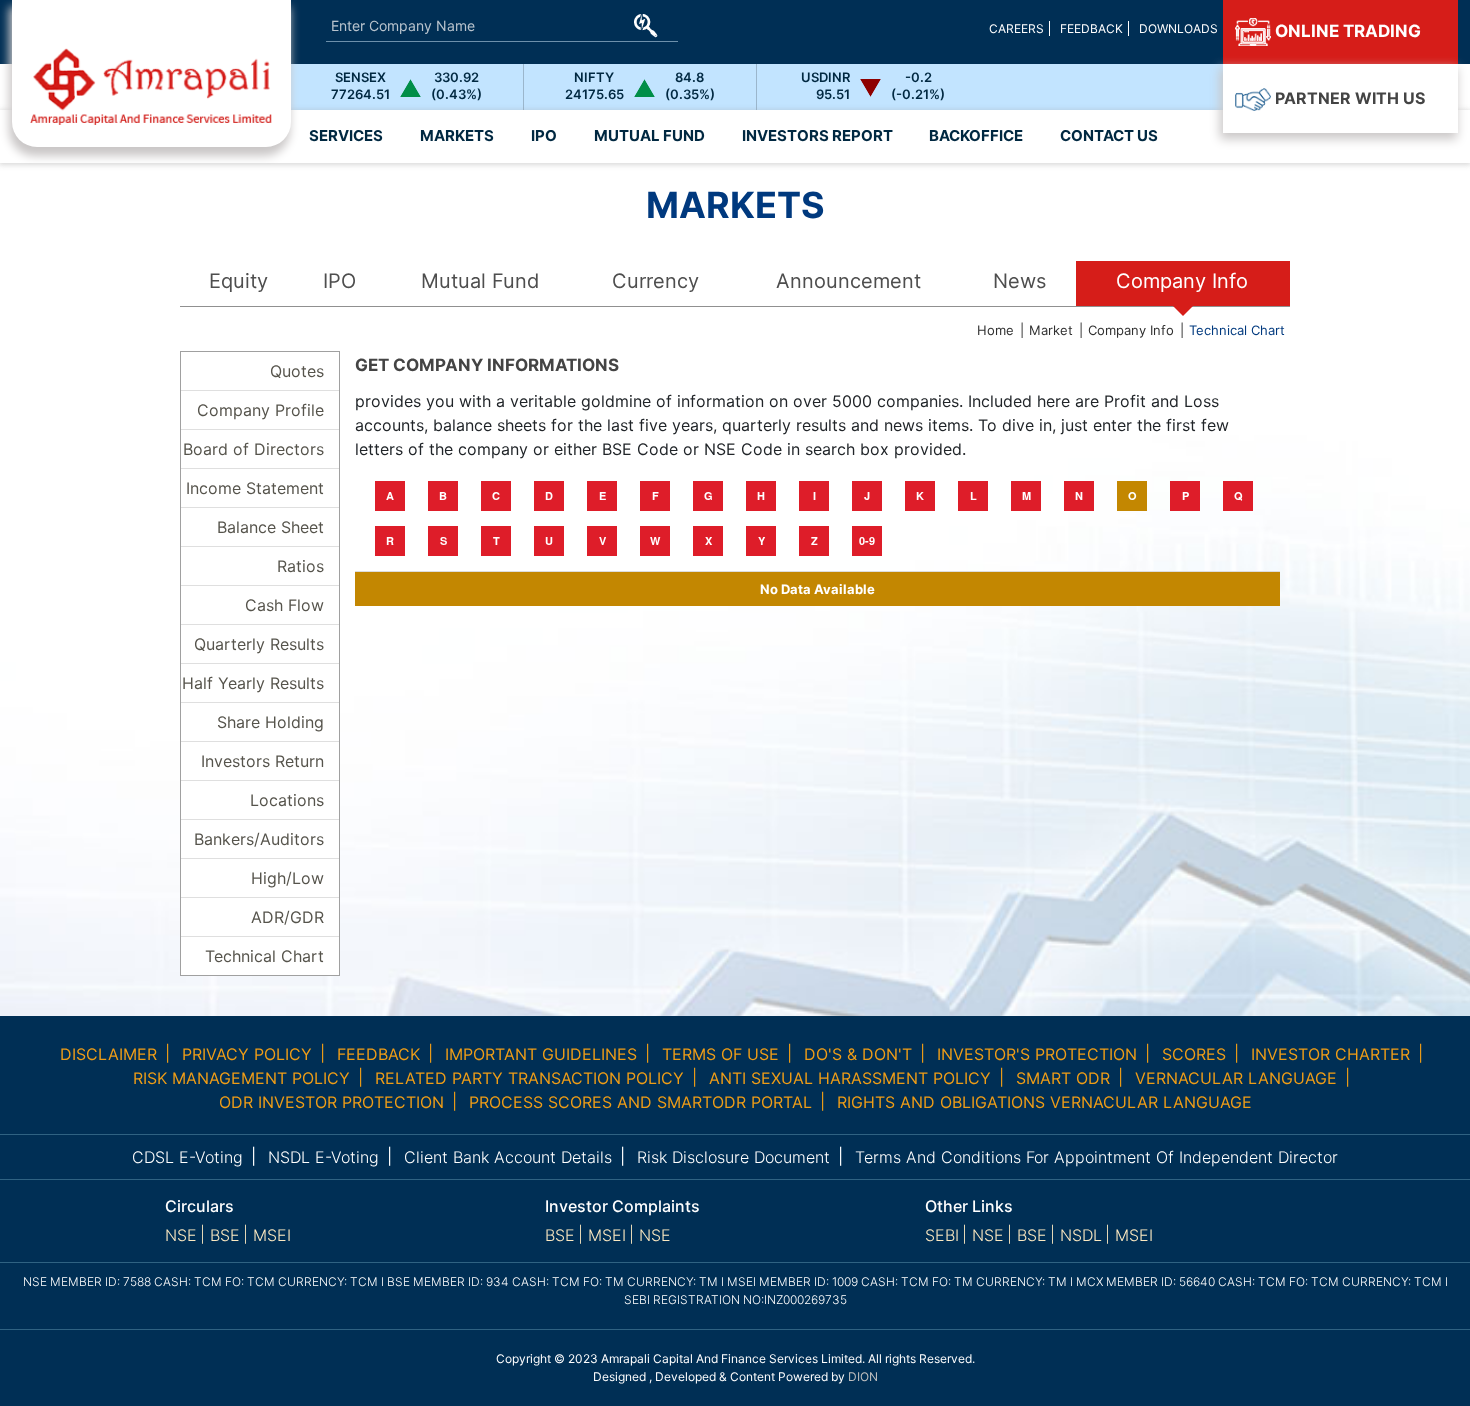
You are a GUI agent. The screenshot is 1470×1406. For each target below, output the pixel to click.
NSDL (1081, 1235)
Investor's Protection (1037, 1054)
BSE (225, 1235)
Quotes (297, 371)
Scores (1194, 1054)
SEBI (942, 1235)
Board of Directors (253, 449)
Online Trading (1346, 31)
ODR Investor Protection (331, 1102)
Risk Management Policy (241, 1078)
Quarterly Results (259, 644)
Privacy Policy (247, 1054)
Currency (655, 281)
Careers (1016, 28)
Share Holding (270, 722)
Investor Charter (1330, 1054)
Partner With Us (1348, 98)
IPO (339, 281)
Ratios (300, 566)
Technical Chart (1237, 330)
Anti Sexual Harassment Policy (850, 1078)
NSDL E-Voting (323, 1157)
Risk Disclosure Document (733, 1157)
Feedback (1091, 28)
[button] (817, 136)
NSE (181, 1235)
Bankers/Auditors (259, 839)
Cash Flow (284, 605)
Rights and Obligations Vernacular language (1044, 1102)
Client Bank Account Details (508, 1157)
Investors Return (262, 761)
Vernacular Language (1236, 1078)
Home (995, 330)
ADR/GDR (287, 917)
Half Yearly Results (253, 683)
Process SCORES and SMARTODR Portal (640, 1102)
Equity (238, 281)
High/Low (287, 878)
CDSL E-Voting (187, 1157)
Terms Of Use (720, 1054)
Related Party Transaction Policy (529, 1078)
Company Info (1182, 281)
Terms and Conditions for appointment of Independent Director (1096, 1157)
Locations (287, 800)
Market (1051, 330)
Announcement (848, 281)
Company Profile (260, 410)
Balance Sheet (270, 527)
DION (863, 1376)
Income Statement (255, 488)
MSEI (272, 1235)
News (1019, 281)
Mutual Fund (480, 281)
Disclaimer (108, 1054)
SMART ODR (1063, 1078)
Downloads (1178, 28)
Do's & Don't (858, 1054)
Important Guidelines (541, 1054)
